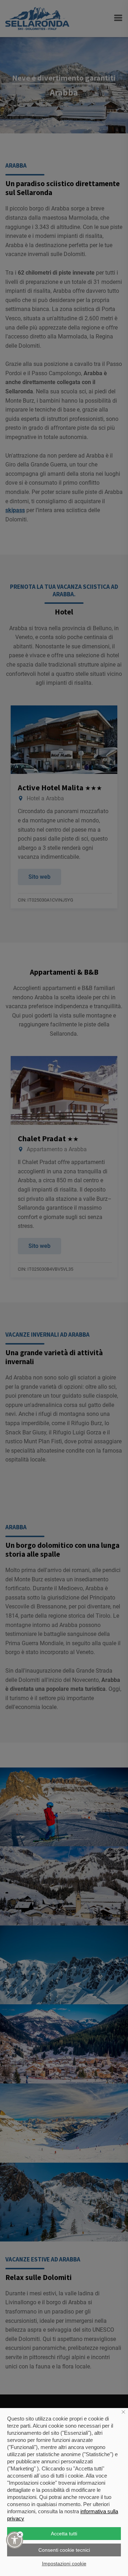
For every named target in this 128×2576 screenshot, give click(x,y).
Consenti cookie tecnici (64, 2550)
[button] (15, 2540)
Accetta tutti (64, 2534)
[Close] (20, 2534)
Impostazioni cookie (64, 2564)
